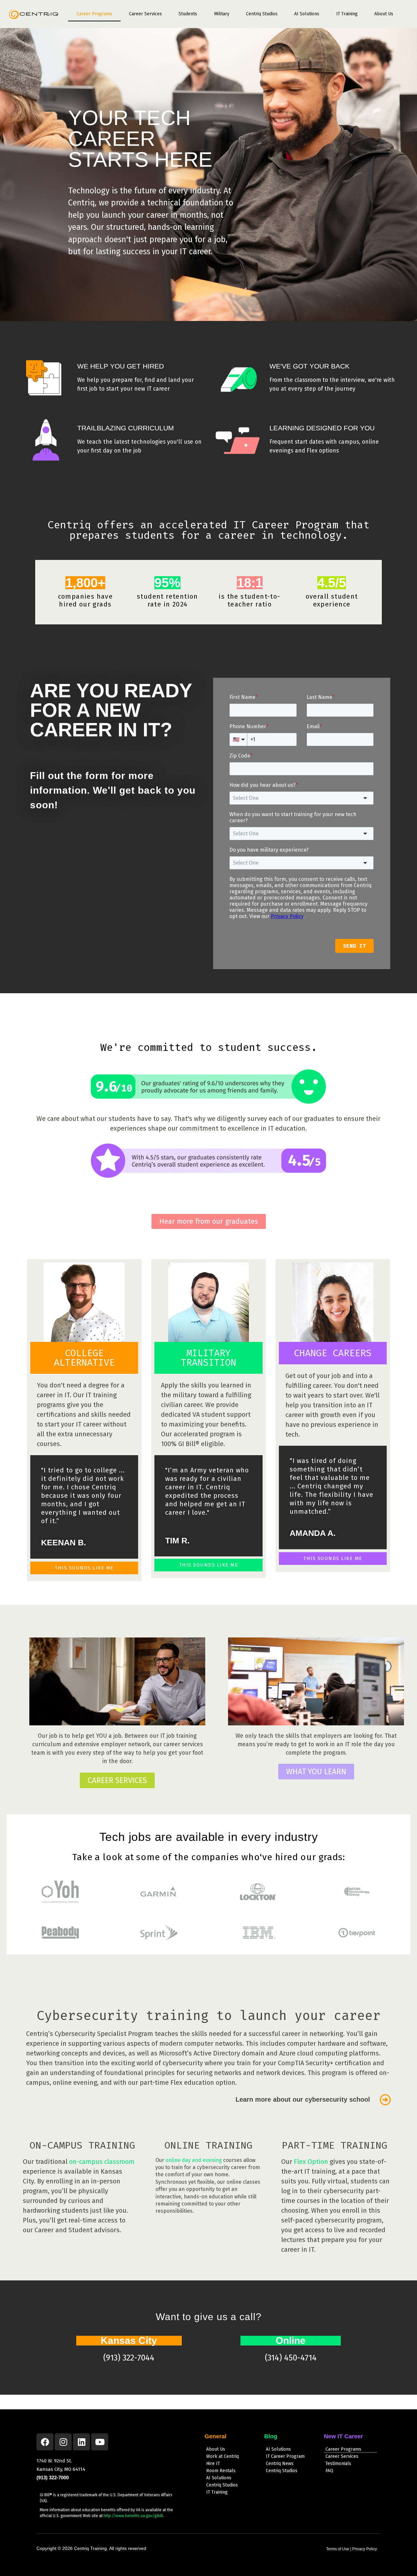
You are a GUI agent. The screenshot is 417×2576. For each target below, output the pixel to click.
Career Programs (94, 14)
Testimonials (338, 2464)
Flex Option (311, 2162)
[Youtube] (100, 2442)
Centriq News (280, 2464)
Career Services (145, 14)
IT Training (347, 14)
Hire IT (213, 2464)
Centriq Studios (262, 14)
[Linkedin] (81, 2442)
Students (188, 14)
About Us (384, 14)
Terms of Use (338, 2549)
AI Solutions (307, 14)
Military (222, 14)
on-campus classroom (101, 2162)
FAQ (329, 2471)
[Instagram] (63, 2442)
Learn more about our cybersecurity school (303, 2099)
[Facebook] (45, 2442)
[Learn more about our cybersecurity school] (385, 2100)
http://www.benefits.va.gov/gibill (133, 2516)
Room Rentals (221, 2471)
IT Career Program (285, 2456)
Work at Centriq (223, 2456)
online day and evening (194, 2160)
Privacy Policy (365, 2549)
